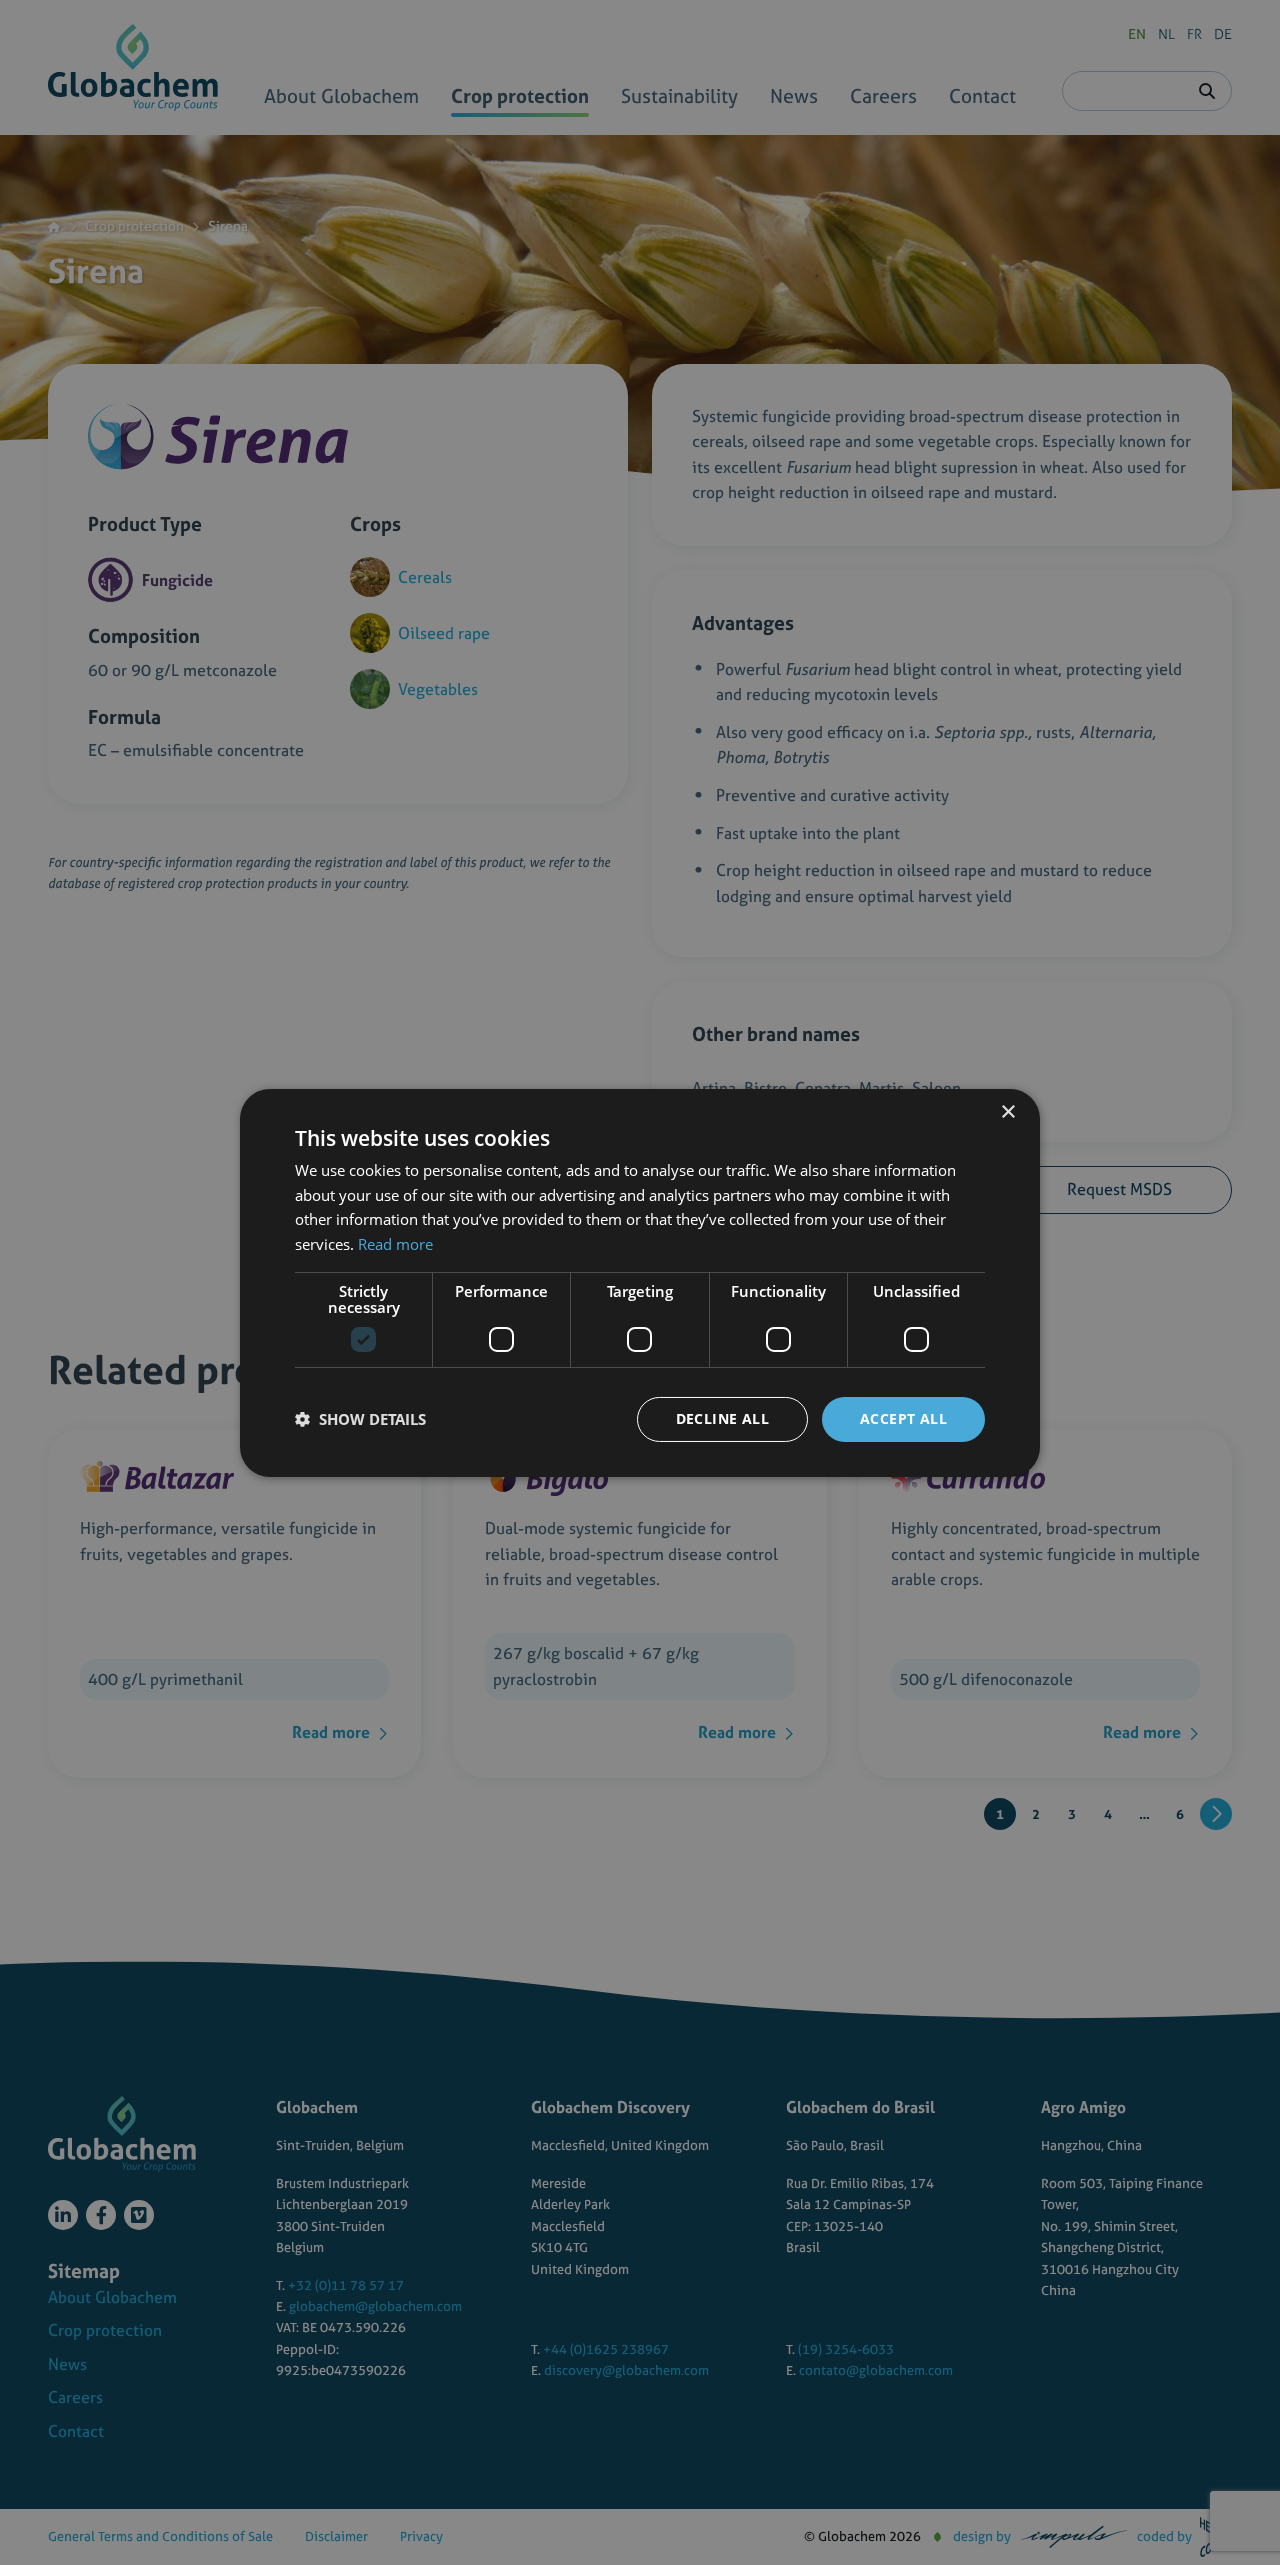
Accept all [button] (903, 1418)
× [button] (1007, 1111)
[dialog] (640, 1282)
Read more (395, 1244)
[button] (360, 1419)
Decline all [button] (722, 1418)
